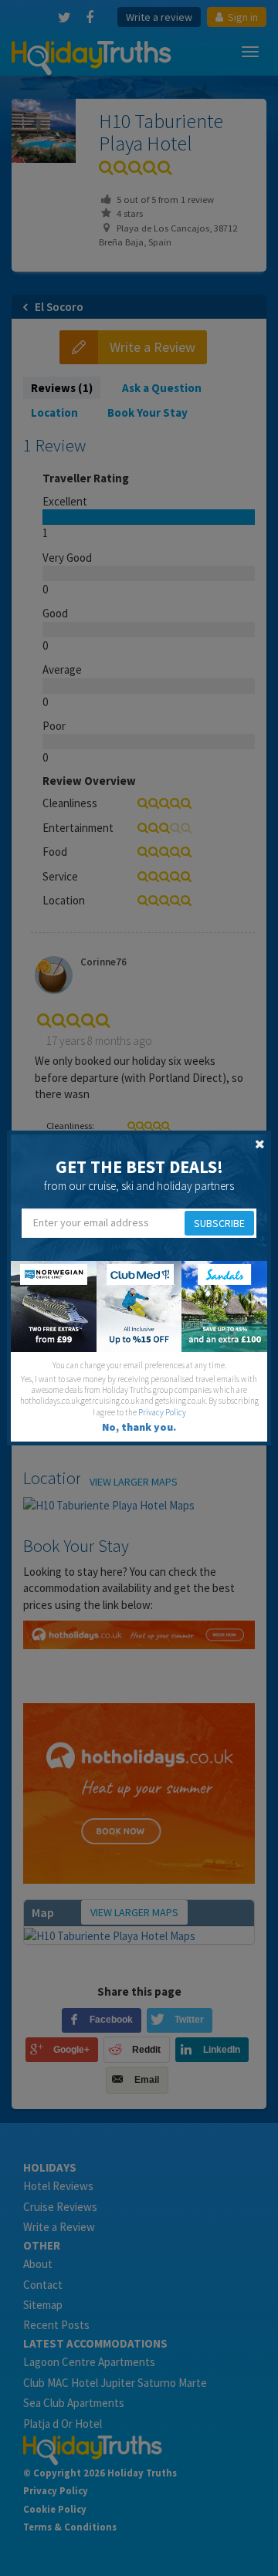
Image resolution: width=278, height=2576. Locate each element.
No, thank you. (139, 1427)
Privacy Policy (162, 1412)
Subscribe (219, 1223)
